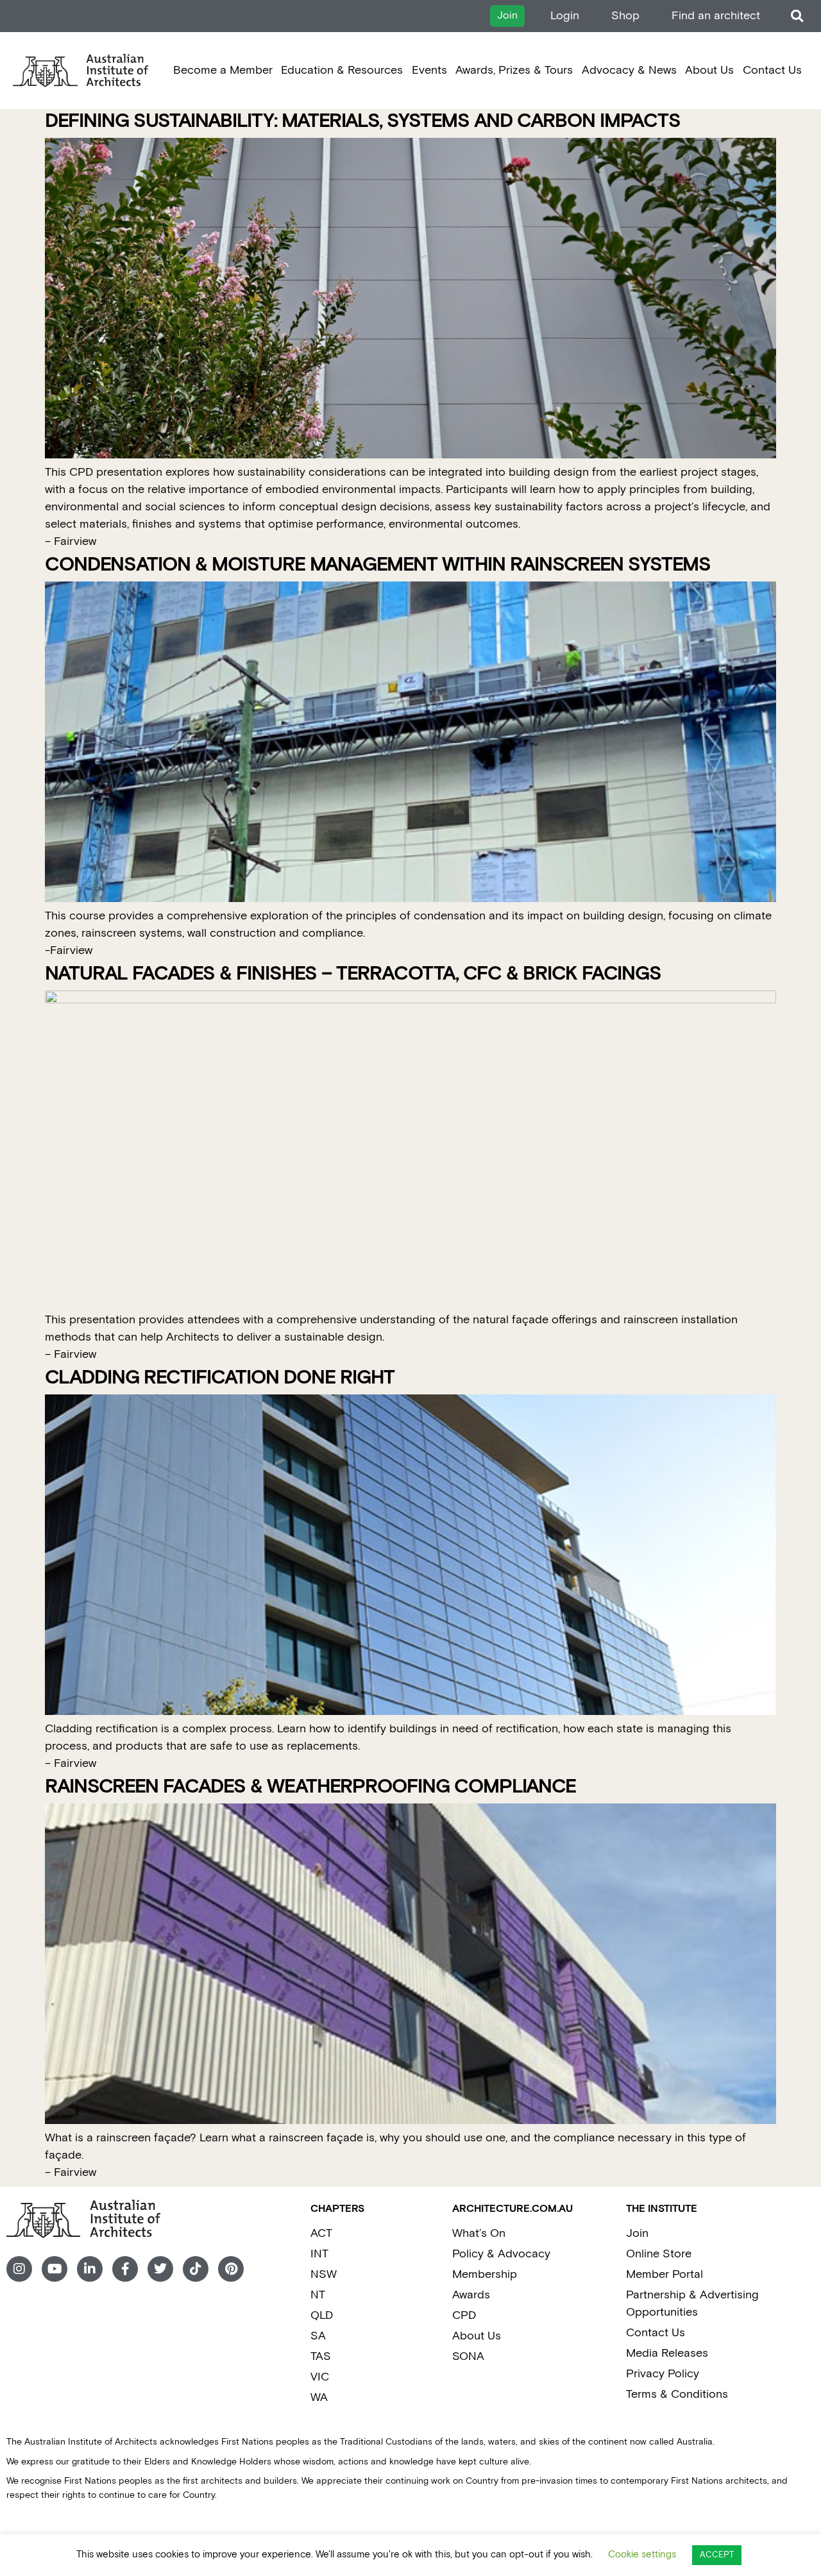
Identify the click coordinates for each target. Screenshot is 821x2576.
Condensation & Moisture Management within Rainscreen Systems (378, 565)
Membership (485, 2274)
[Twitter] (160, 2269)
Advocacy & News (629, 70)
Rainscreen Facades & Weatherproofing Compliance (310, 1787)
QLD (322, 2315)
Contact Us (772, 70)
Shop (625, 16)
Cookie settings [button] (642, 2555)
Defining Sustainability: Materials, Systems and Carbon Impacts (363, 121)
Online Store (659, 2254)
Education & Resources (342, 70)
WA (319, 2397)
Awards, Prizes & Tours (514, 70)
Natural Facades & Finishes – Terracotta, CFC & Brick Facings (353, 974)
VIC (320, 2377)
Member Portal (664, 2274)
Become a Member (223, 70)
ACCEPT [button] (717, 2555)
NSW (324, 2274)
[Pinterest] (231, 2269)
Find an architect (716, 16)
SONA (468, 2356)
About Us (709, 70)
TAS (321, 2356)
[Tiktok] (196, 2269)
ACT (321, 2233)
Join (637, 2233)
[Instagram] (19, 2269)
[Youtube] (55, 2269)
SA (318, 2336)
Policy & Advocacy (501, 2254)
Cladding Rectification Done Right (220, 1378)
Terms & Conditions (677, 2394)
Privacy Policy (663, 2374)
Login (565, 16)
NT (318, 2295)
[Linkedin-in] (90, 2269)
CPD (464, 2315)
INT (319, 2254)
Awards (471, 2295)
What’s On (479, 2233)
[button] (797, 16)
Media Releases (667, 2353)
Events (429, 70)
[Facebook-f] (125, 2269)
